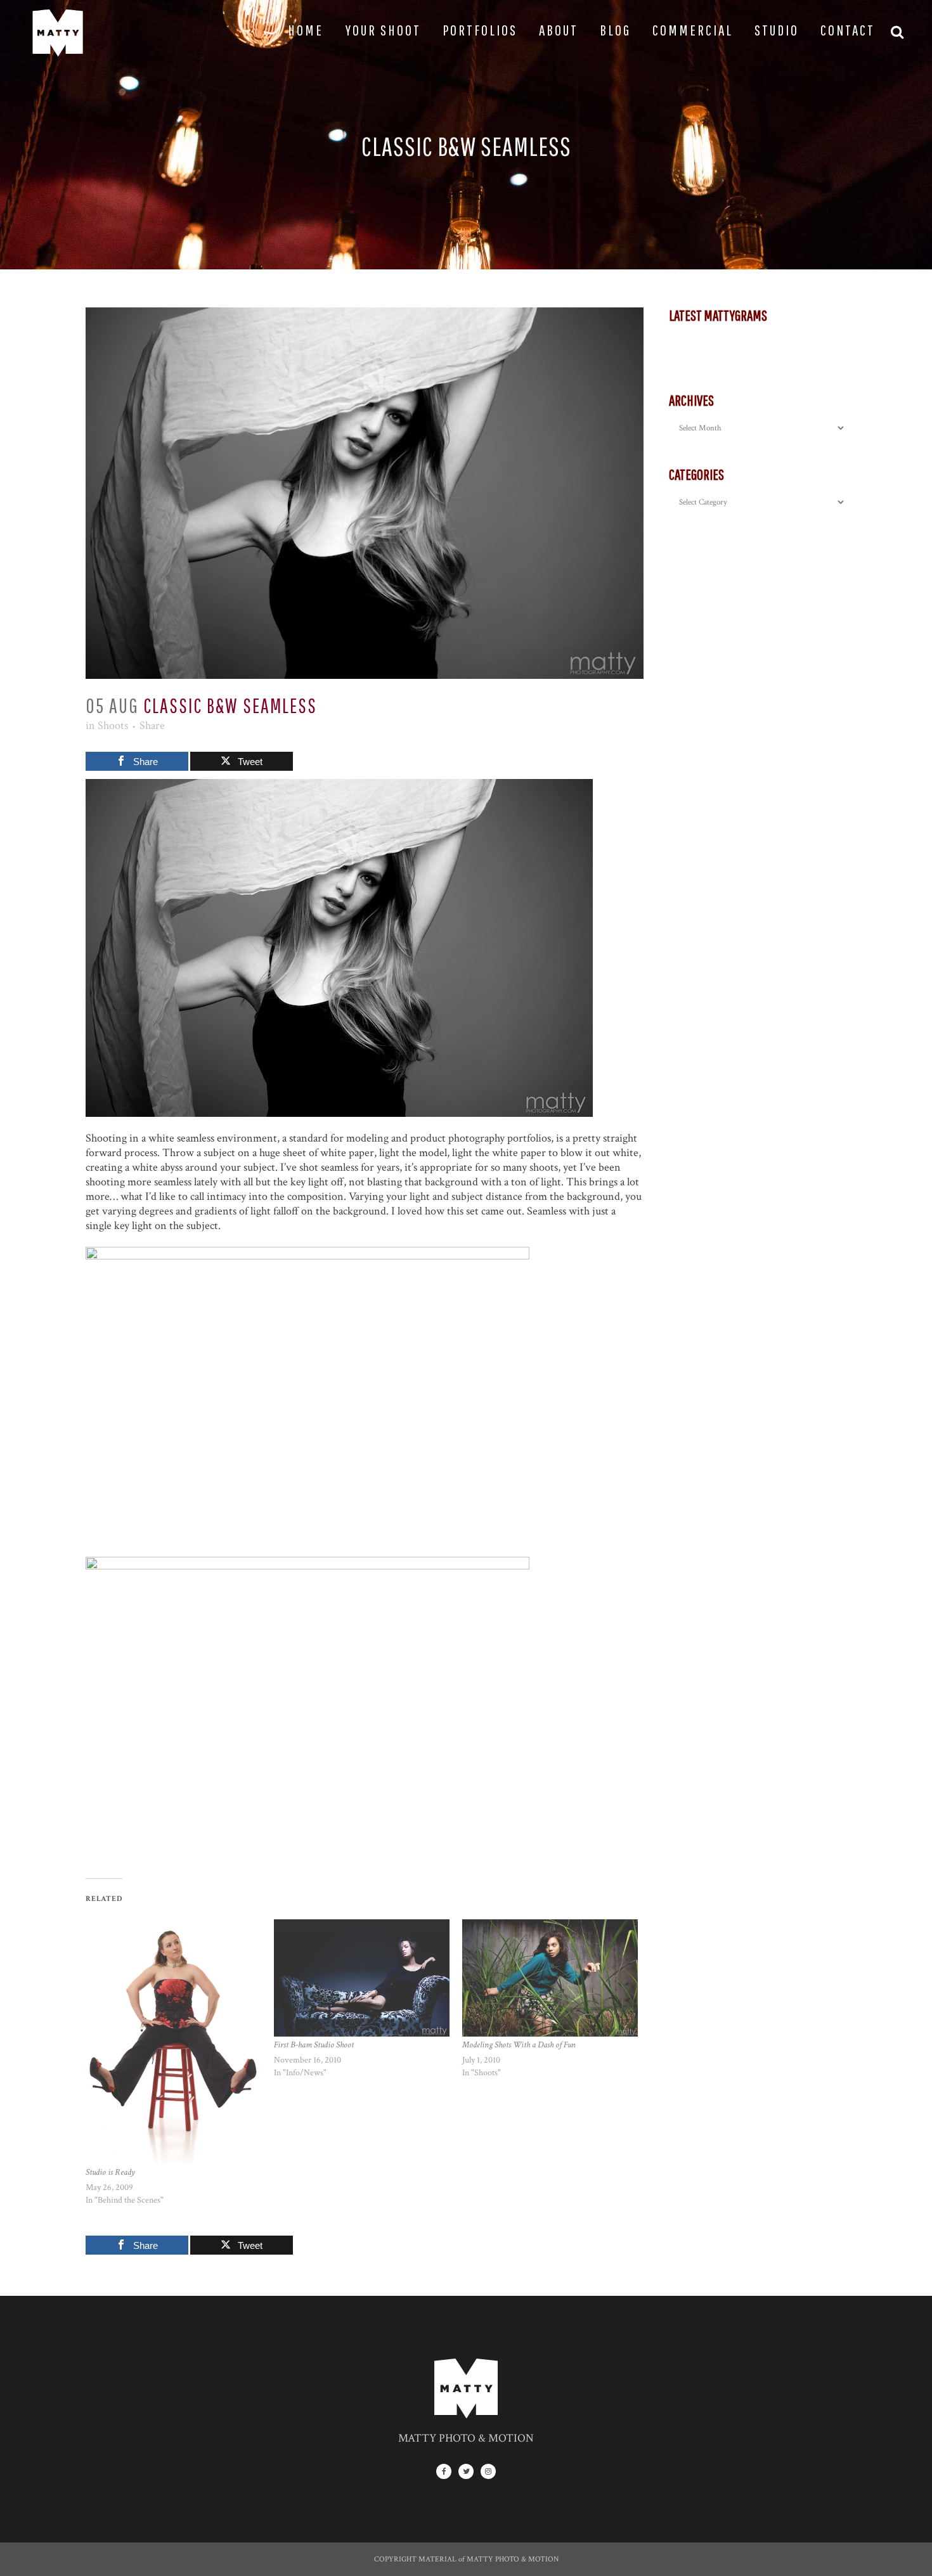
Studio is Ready (110, 2172)
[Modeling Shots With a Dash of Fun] (550, 1978)
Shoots (113, 725)
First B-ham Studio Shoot (314, 2045)
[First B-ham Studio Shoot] (362, 1978)
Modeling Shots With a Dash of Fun (519, 2045)
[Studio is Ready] (173, 2041)
